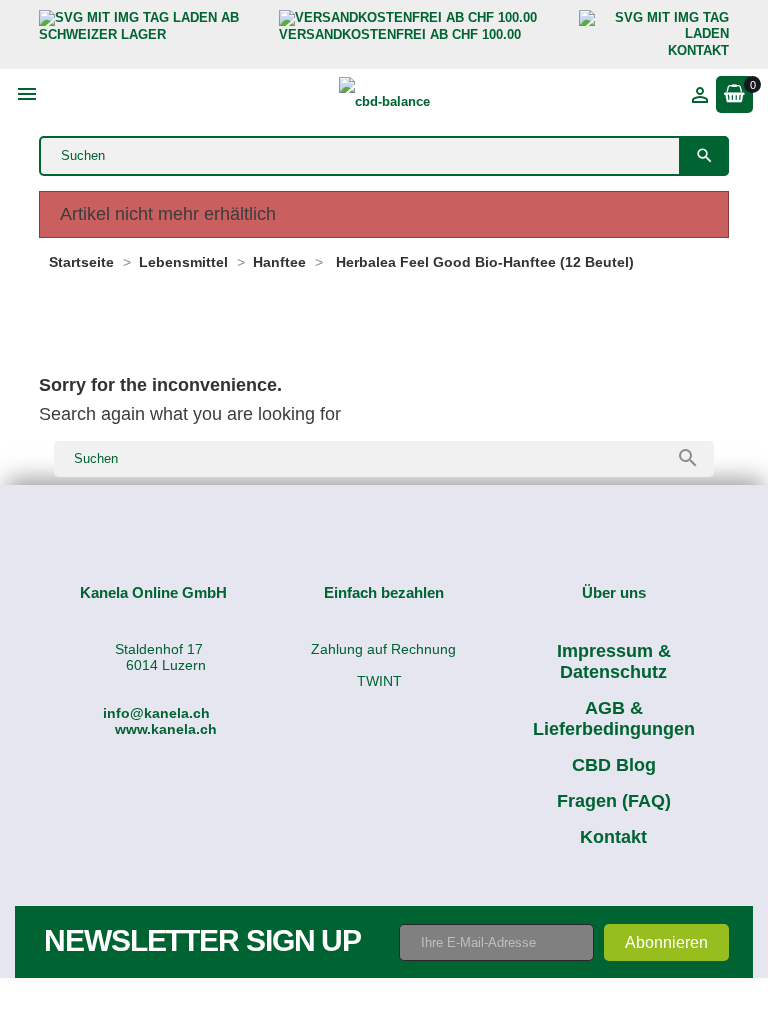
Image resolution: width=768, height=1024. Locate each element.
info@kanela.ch (156, 713)
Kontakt (613, 837)
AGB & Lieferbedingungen (614, 718)
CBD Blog (614, 765)
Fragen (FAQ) (614, 801)
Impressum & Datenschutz (614, 661)
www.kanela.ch (166, 729)
